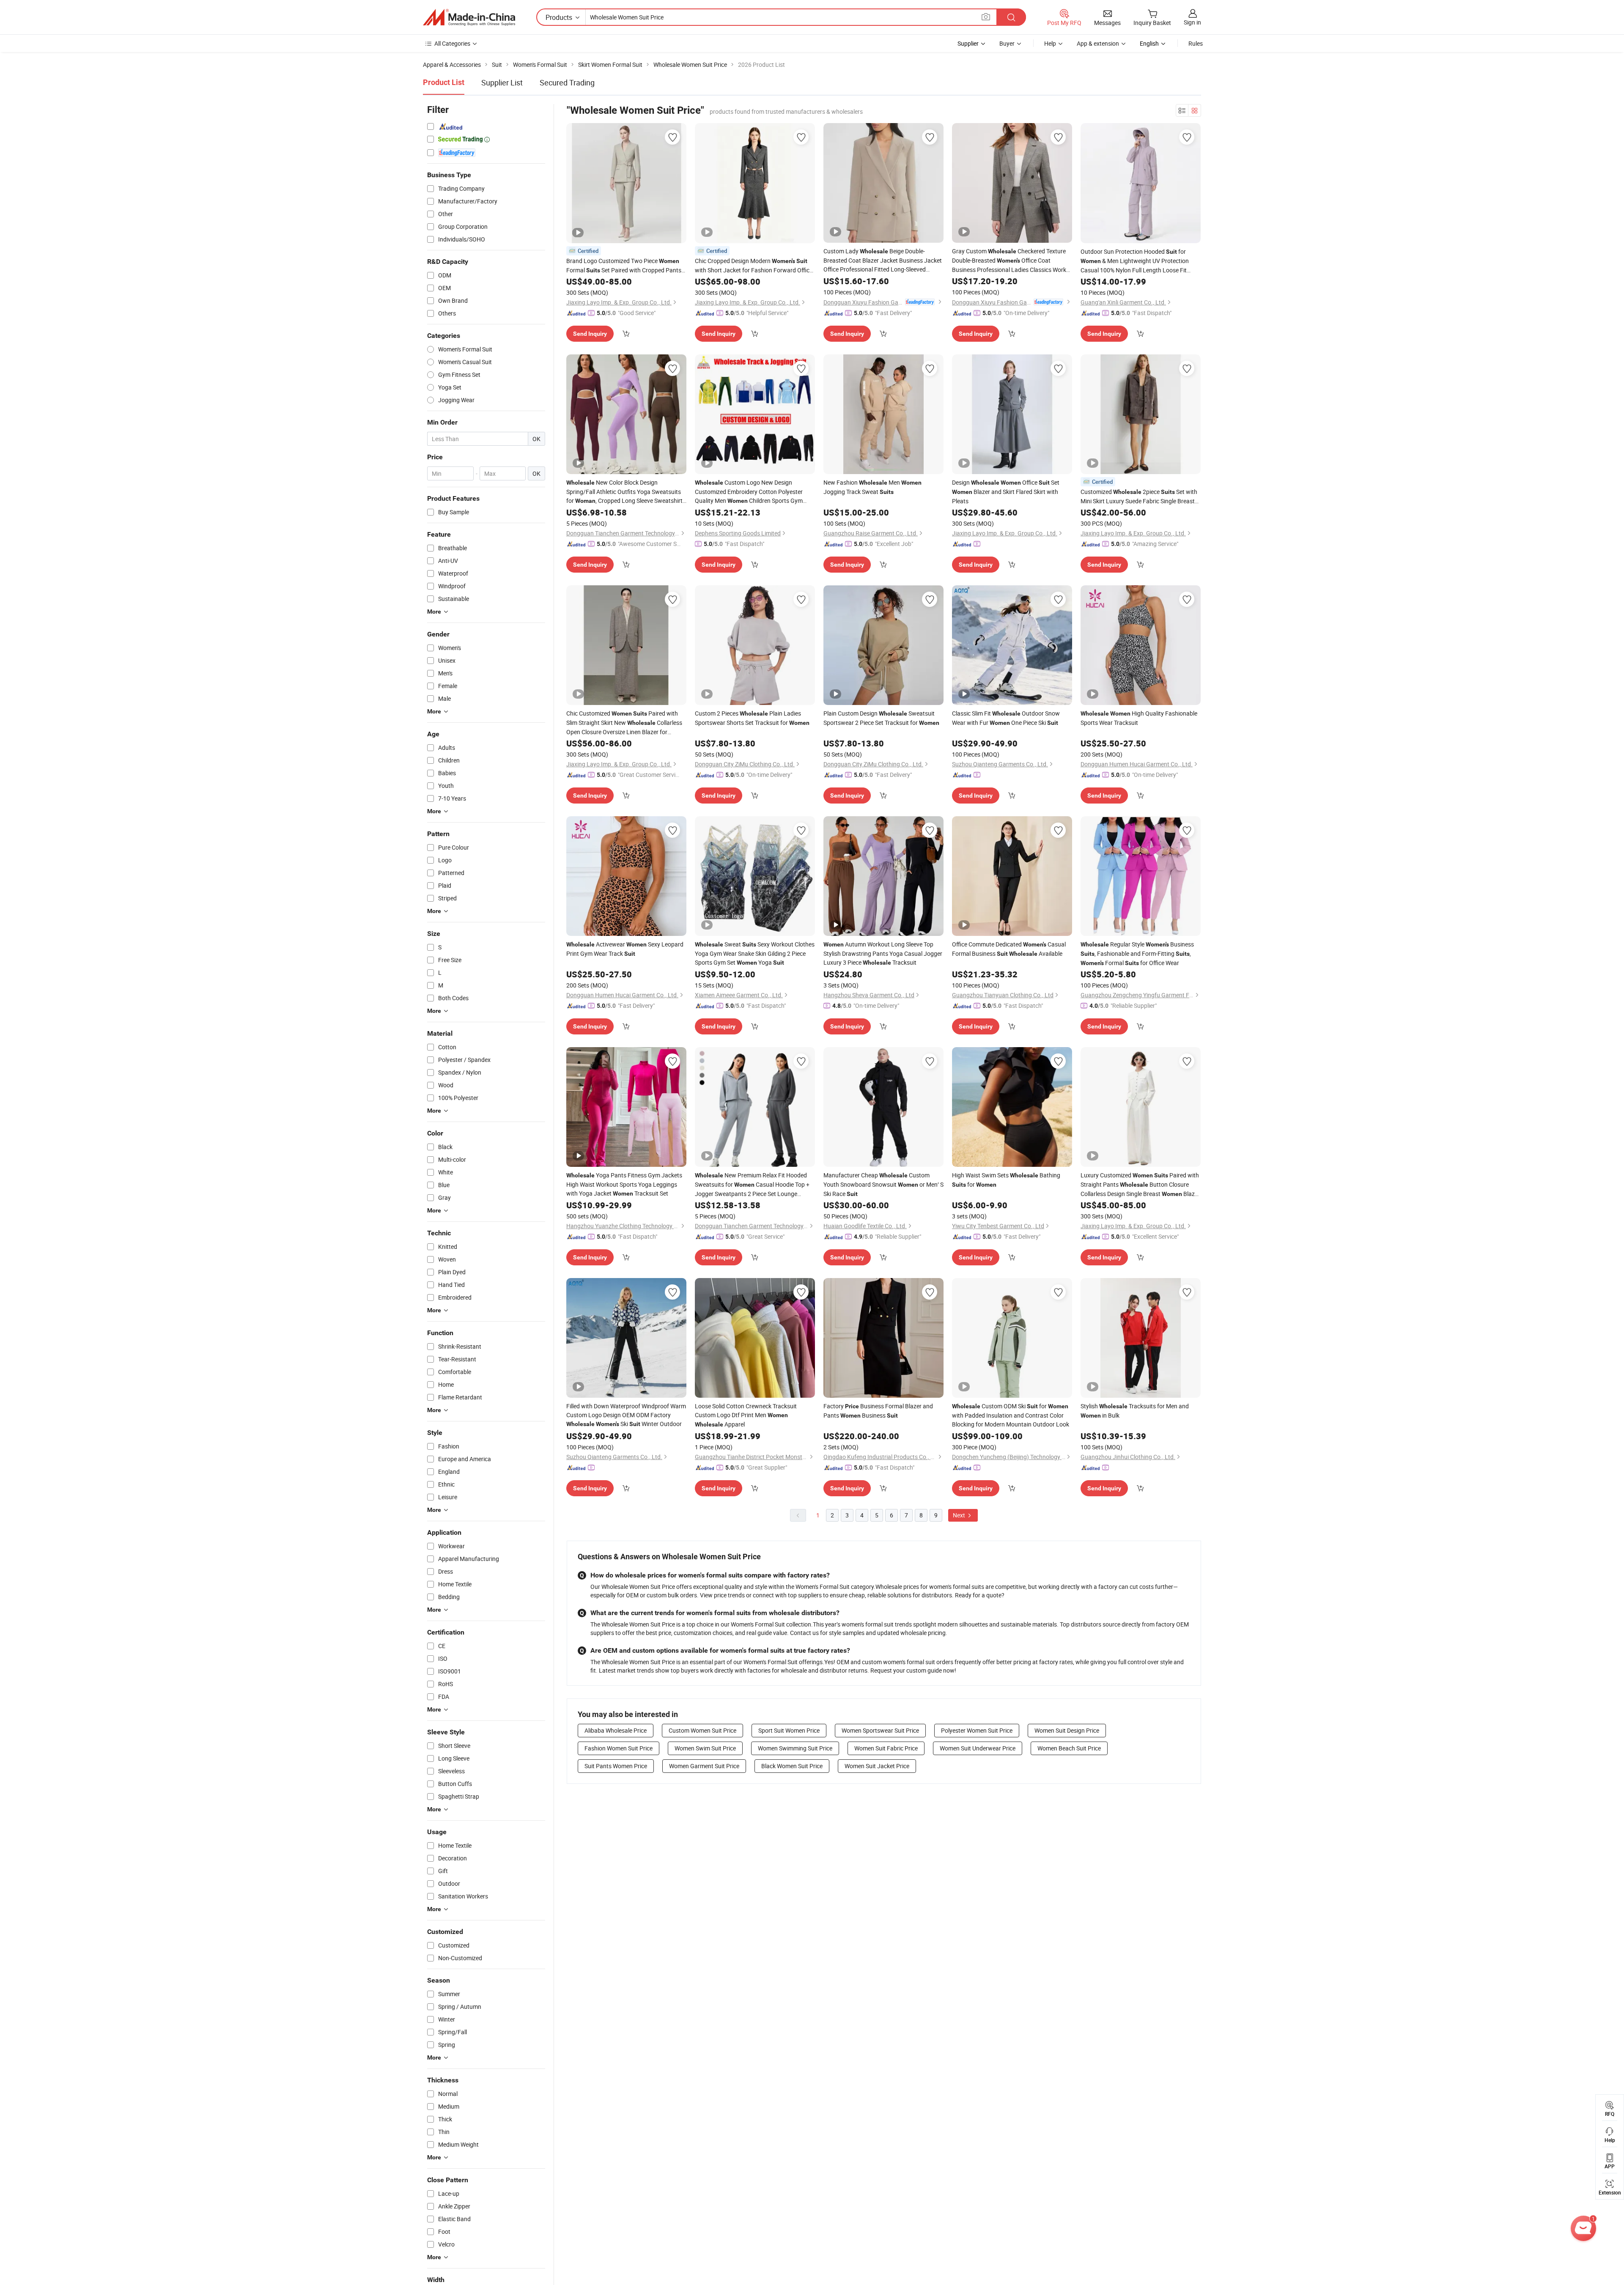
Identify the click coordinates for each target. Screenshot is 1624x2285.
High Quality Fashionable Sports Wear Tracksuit (1139, 718)
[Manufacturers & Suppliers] (469, 17)
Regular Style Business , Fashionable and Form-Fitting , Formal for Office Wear (1137, 953)
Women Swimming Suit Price (795, 1748)
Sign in (1192, 22)
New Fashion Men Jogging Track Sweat (872, 487)
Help (1050, 43)
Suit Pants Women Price (616, 1766)
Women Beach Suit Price (1069, 1748)
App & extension (1098, 43)
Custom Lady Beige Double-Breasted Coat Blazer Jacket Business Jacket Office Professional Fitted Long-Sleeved (883, 260)
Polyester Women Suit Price (977, 1730)
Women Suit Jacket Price (877, 1766)
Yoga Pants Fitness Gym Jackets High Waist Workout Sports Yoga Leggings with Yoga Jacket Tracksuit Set (624, 1184)
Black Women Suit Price (792, 1766)
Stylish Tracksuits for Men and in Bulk (1135, 1411)
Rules (1196, 43)
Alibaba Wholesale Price (616, 1730)
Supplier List (502, 82)
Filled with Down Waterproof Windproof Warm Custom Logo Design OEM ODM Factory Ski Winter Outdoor (626, 1415)
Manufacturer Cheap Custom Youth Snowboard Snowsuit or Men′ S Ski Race (883, 1184)
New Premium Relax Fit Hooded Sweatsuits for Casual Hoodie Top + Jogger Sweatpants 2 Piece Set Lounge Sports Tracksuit (752, 1185)
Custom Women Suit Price (702, 1730)
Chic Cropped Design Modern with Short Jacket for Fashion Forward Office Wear (754, 266)
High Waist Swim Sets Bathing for (1006, 1180)
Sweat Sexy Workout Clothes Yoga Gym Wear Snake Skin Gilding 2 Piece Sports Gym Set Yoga (755, 953)
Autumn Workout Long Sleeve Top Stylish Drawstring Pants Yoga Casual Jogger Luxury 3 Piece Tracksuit (883, 953)
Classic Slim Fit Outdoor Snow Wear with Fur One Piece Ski (1006, 718)
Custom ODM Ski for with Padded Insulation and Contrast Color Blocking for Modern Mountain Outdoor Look (1011, 1415)
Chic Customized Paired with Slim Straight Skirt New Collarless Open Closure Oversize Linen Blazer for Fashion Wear (624, 723)
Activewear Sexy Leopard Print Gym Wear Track (625, 949)
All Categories (452, 43)
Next (960, 1515)
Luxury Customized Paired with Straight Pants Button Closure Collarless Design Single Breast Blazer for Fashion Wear (1140, 1185)
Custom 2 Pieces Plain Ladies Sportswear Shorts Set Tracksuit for (752, 718)
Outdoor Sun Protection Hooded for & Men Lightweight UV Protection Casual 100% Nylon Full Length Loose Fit (1135, 261)
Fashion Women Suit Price (619, 1748)
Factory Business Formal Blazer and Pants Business (878, 1411)
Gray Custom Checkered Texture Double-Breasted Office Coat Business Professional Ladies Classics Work (1009, 261)
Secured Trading (567, 82)
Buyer (1007, 43)
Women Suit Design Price (1067, 1730)
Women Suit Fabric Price (886, 1748)
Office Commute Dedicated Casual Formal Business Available (1009, 949)
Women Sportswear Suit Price (880, 1730)
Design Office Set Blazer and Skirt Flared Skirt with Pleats (1006, 492)
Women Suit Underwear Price (978, 1748)
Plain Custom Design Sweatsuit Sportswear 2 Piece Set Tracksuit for (881, 718)
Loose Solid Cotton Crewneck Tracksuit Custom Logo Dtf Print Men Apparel (746, 1415)
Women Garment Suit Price (704, 1766)
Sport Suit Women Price (789, 1730)
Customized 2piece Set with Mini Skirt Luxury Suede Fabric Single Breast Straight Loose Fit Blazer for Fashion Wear (1139, 497)
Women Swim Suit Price (705, 1748)
